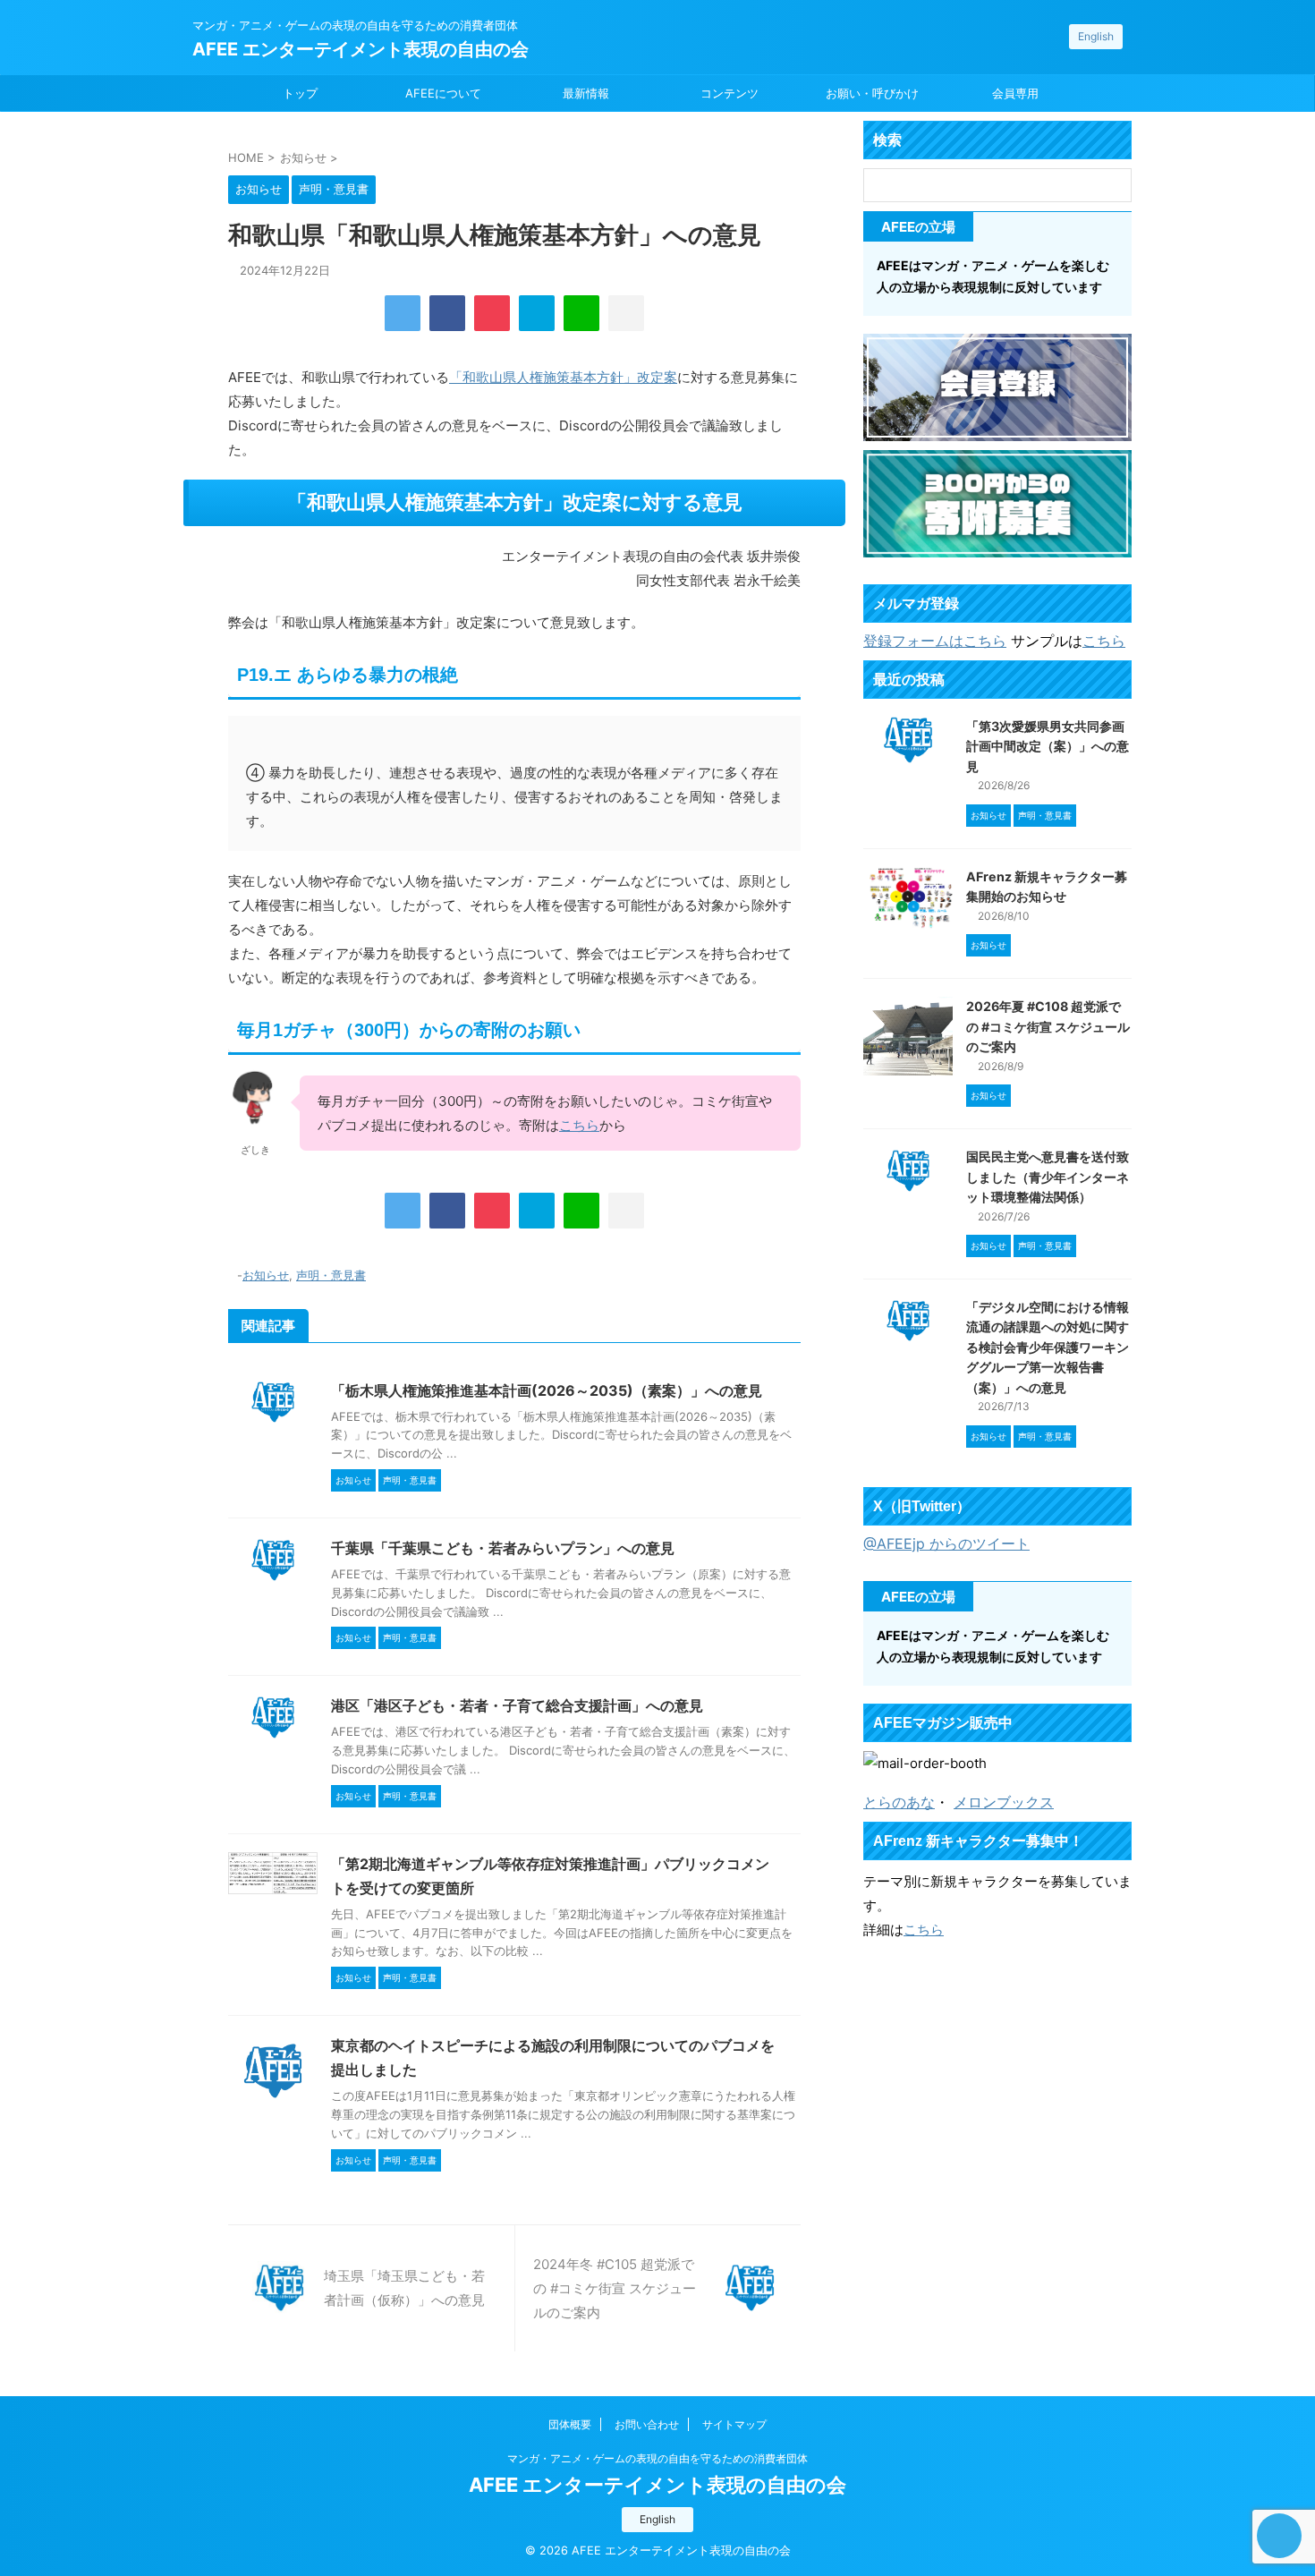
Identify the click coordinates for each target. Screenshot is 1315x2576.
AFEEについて (443, 93)
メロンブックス (1004, 1802)
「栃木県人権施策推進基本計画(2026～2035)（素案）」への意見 (547, 1390)
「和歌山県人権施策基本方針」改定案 (563, 377)
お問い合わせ (647, 2424)
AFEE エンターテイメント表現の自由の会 (361, 49)
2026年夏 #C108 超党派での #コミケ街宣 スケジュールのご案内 (1048, 1026)
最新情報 (586, 93)
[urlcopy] (626, 313)
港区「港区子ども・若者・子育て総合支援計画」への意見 (517, 1705)
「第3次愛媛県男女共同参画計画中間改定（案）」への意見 (1048, 746)
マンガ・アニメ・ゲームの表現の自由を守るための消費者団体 (657, 2458)
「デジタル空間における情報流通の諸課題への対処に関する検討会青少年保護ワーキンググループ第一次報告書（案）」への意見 (1048, 1347)
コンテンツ (730, 93)
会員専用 (1015, 93)
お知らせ (266, 1275)
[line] (581, 313)
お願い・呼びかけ (872, 93)
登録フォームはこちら (935, 641)
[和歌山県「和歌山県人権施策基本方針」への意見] (537, 313)
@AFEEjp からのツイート (946, 1543)
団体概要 (570, 2424)
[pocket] (492, 313)
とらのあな (899, 1802)
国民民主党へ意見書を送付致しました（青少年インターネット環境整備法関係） (1048, 1177)
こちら (579, 1125)
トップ (300, 93)
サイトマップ (734, 2424)
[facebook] (447, 313)
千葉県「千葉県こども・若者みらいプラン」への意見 (503, 1548)
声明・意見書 (331, 1275)
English (1096, 36)
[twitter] (403, 313)
